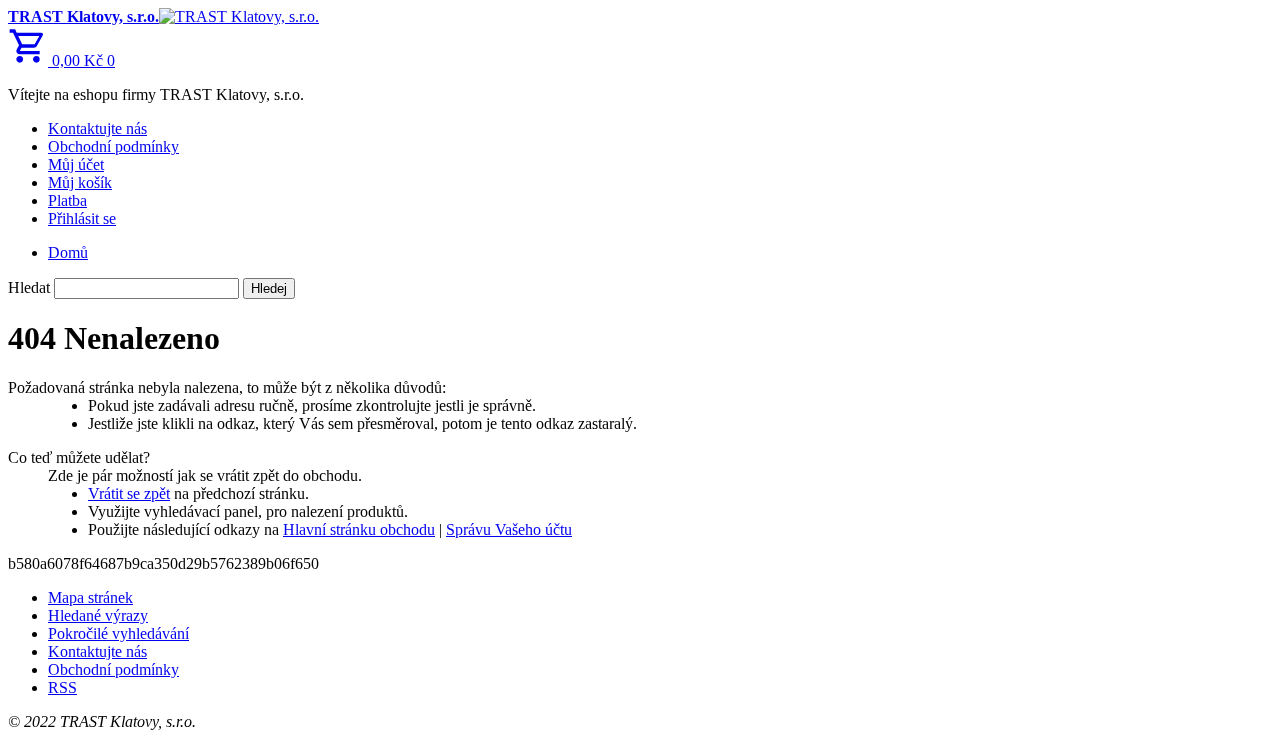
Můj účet (76, 164)
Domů (68, 252)
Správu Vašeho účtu (509, 529)
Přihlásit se (82, 218)
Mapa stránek (90, 597)
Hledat (29, 287)
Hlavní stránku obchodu (359, 529)
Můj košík (80, 182)
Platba (67, 200)
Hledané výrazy (98, 615)
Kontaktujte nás (97, 128)
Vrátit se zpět (129, 493)
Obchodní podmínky (113, 146)
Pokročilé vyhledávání (118, 633)
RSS (62, 687)
